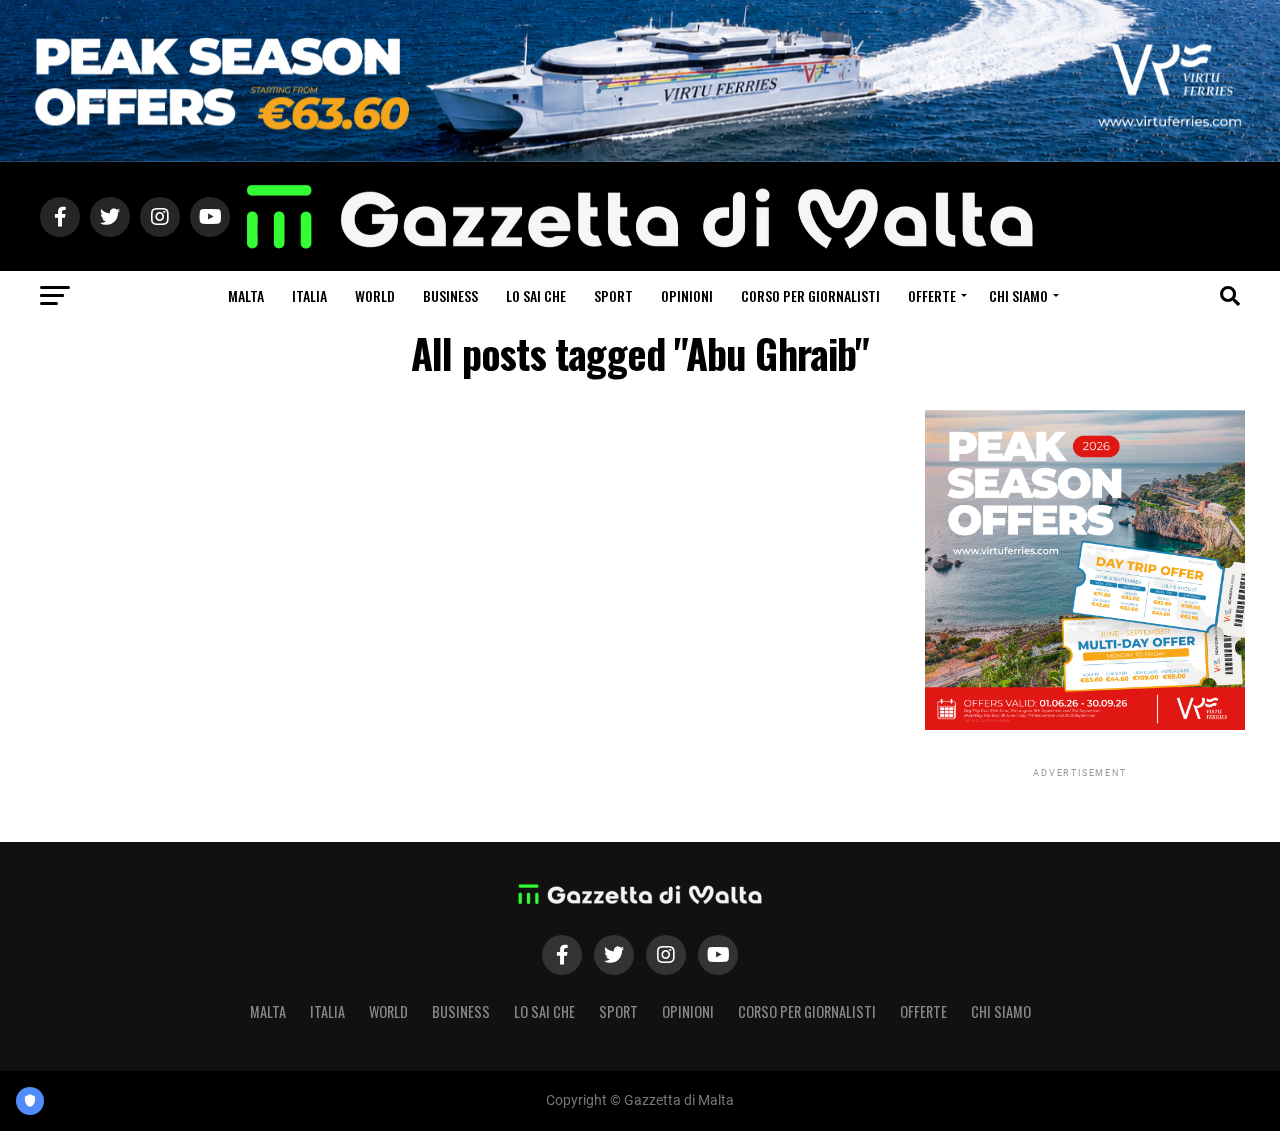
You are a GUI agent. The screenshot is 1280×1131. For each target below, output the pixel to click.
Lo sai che (536, 295)
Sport (613, 295)
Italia (309, 295)
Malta (246, 295)
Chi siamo (1018, 295)
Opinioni (687, 295)
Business (450, 295)
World (375, 295)
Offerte (932, 295)
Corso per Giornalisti (810, 295)
